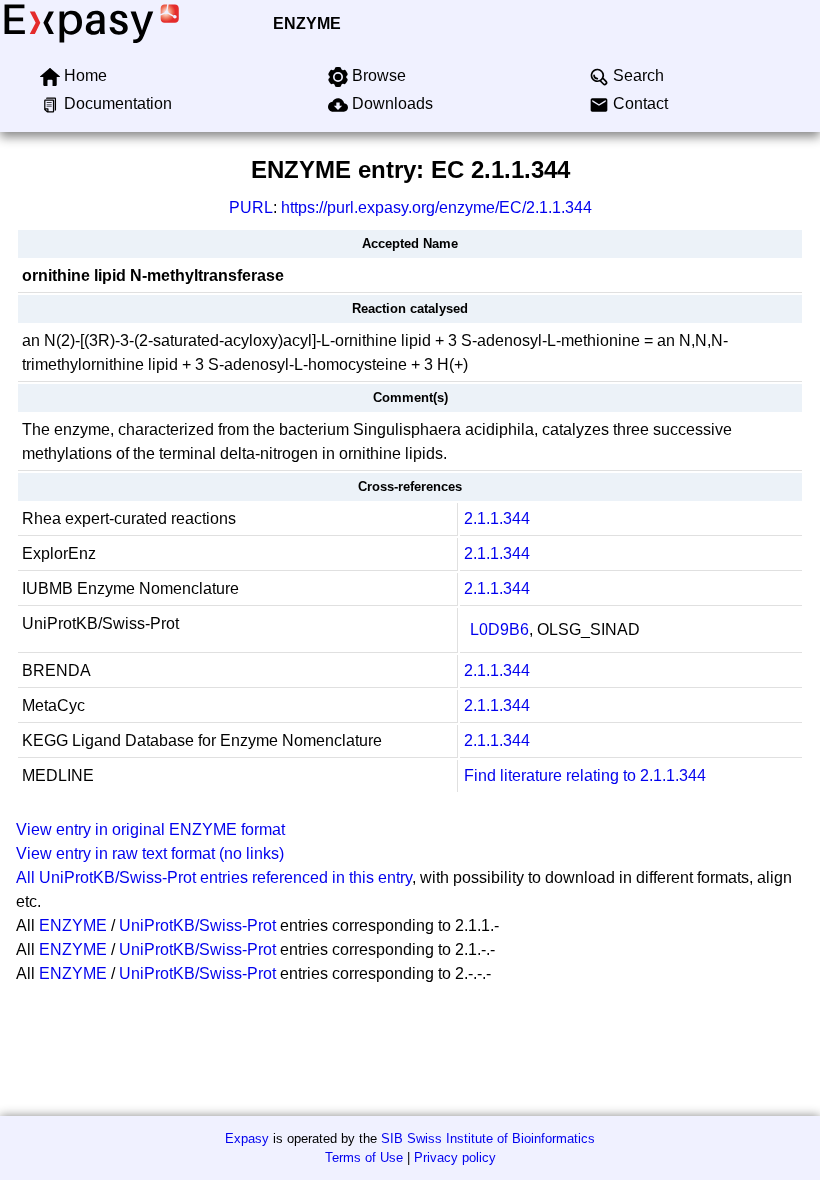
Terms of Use (364, 1157)
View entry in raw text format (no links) (150, 853)
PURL (251, 207)
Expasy (247, 1138)
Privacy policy (455, 1157)
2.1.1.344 (497, 518)
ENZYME (307, 23)
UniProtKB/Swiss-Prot (197, 925)
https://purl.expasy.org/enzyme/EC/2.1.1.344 (436, 207)
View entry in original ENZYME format (150, 829)
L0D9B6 (499, 629)
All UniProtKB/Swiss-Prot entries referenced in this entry (214, 877)
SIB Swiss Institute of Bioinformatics (488, 1138)
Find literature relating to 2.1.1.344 (585, 775)
